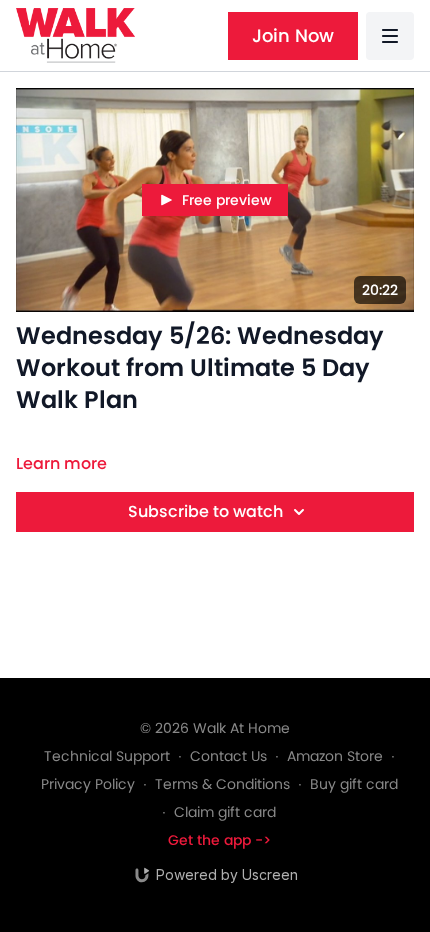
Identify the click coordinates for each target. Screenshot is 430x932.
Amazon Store (335, 756)
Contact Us (228, 756)
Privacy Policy (88, 784)
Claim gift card (225, 812)
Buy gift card (354, 784)
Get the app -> (219, 840)
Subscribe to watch (205, 511)
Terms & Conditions (222, 784)
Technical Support (107, 756)
